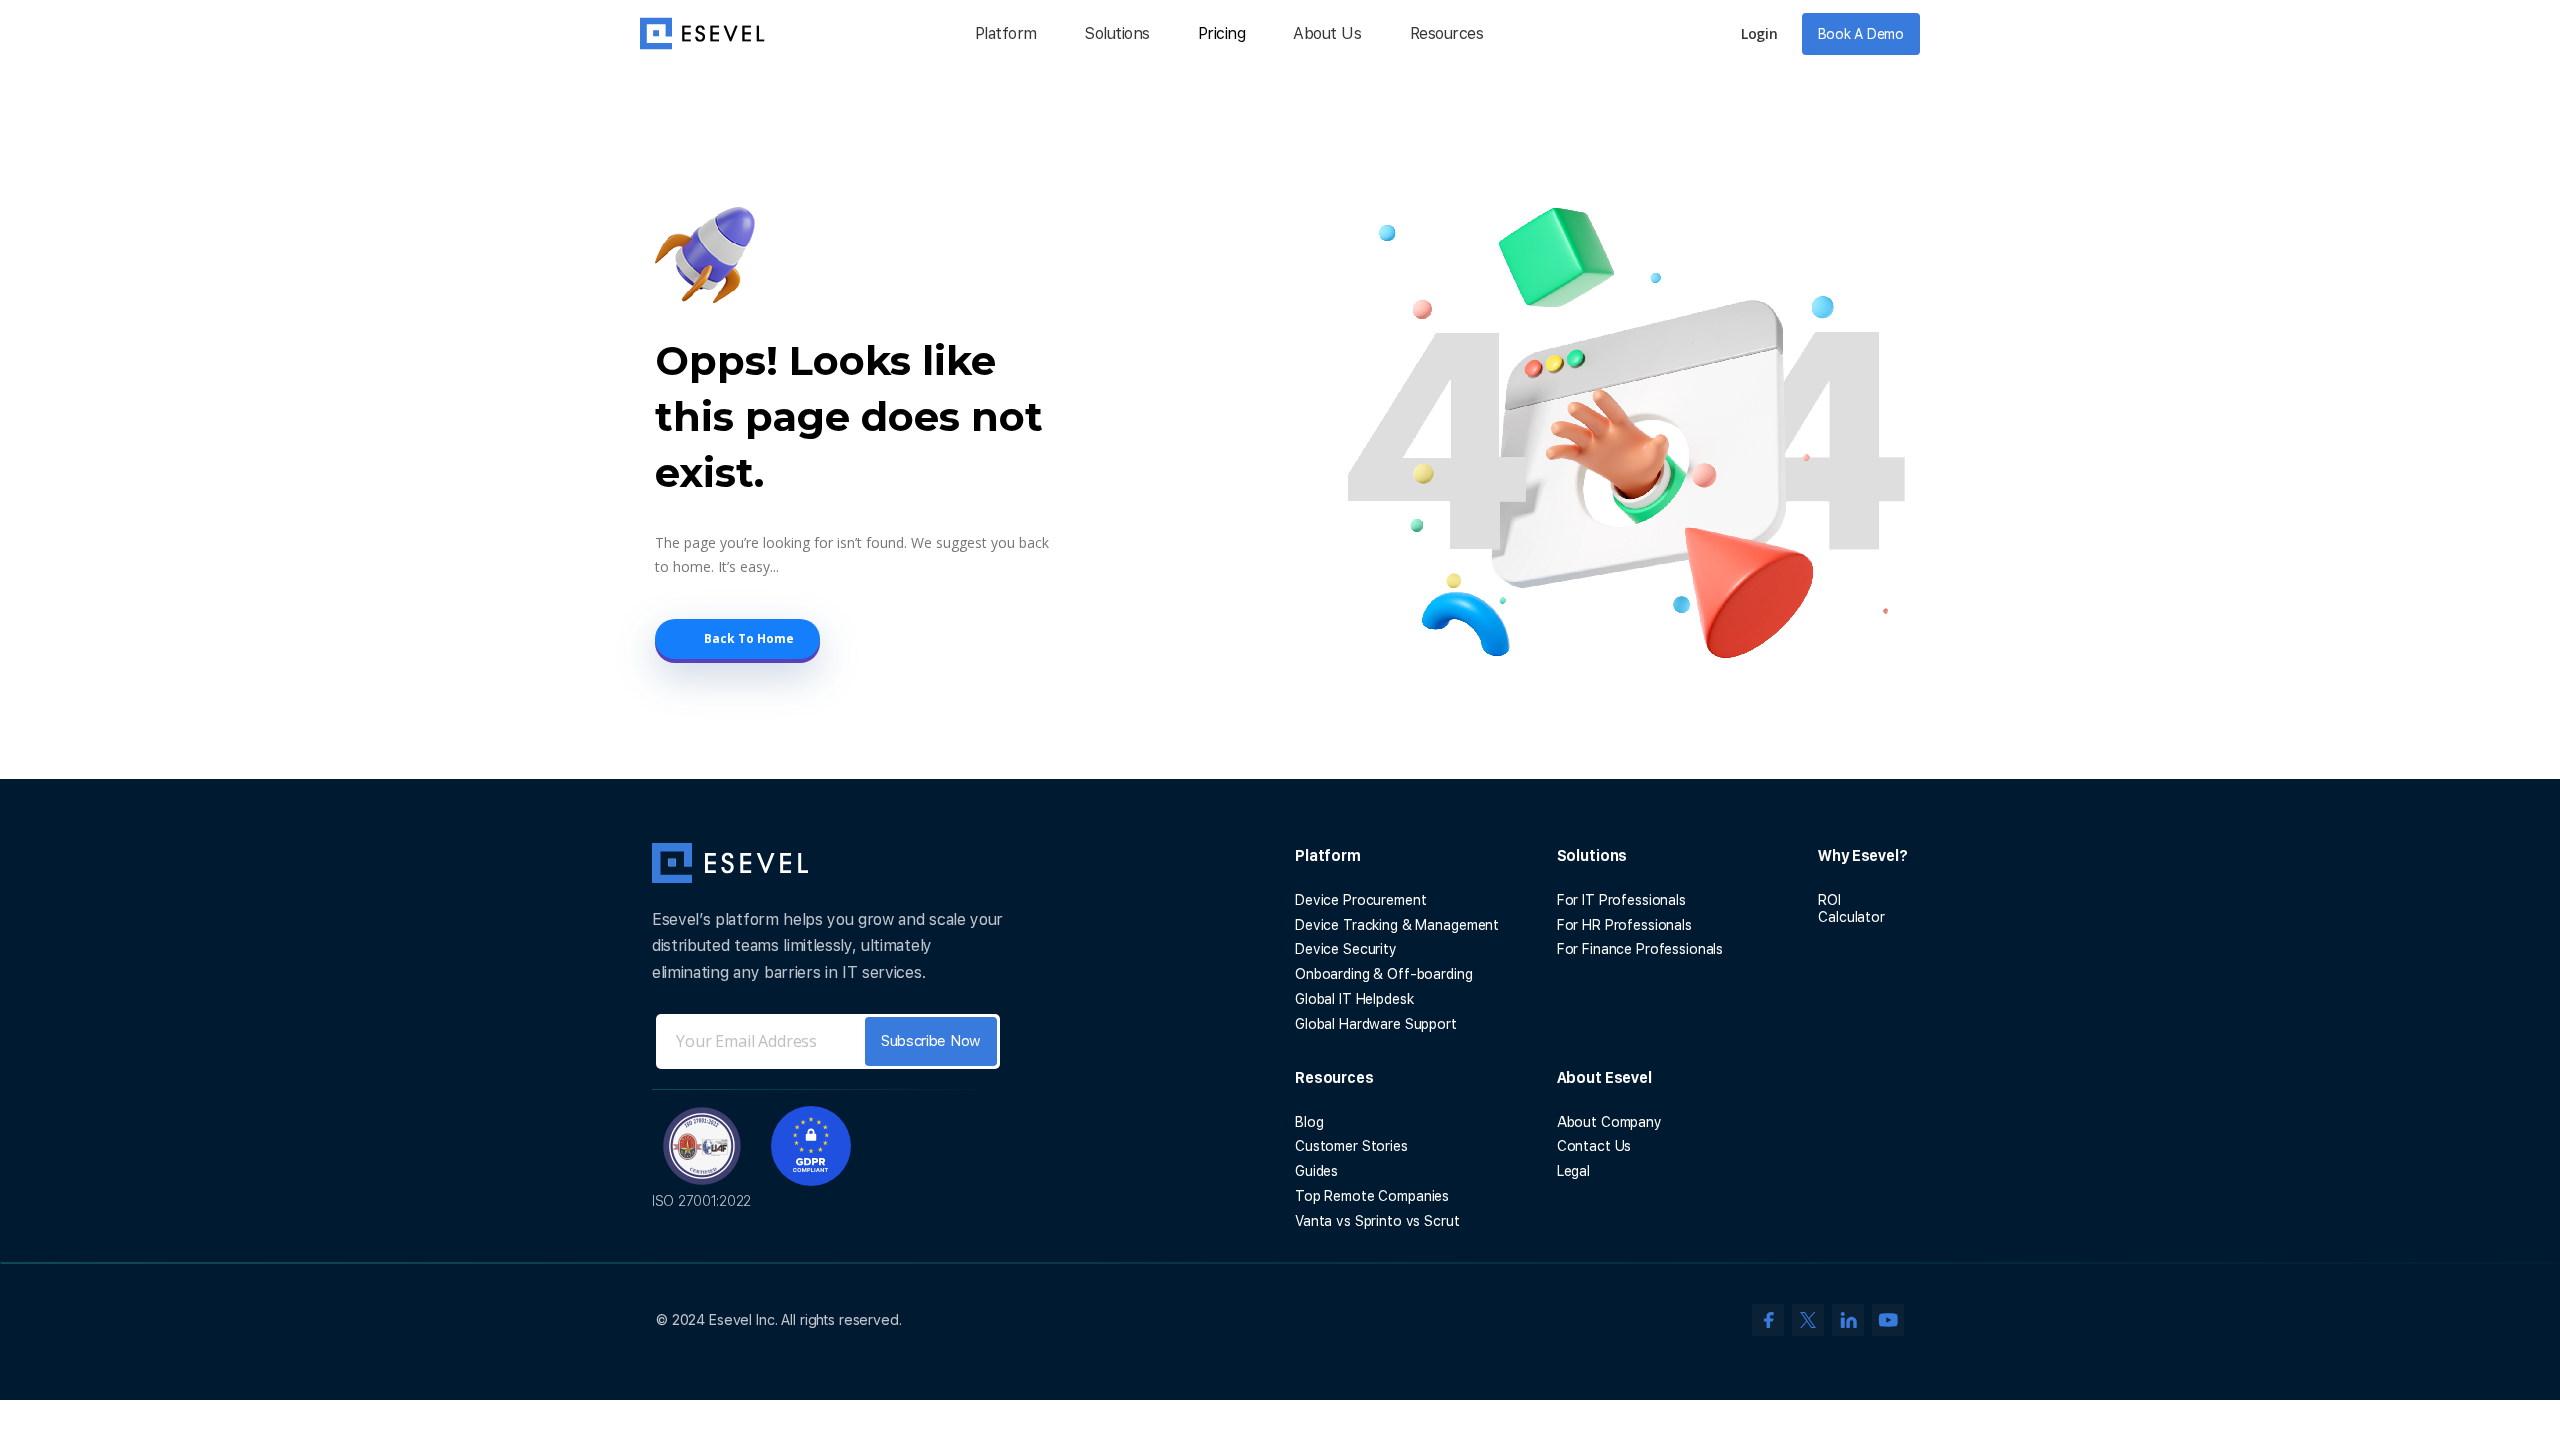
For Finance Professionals (1640, 949)
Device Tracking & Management (1397, 925)
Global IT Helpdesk (1354, 999)
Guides (1316, 1171)
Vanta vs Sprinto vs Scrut (1377, 1221)
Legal (1573, 1171)
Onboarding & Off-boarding (1384, 974)
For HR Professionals (1624, 925)
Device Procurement (1360, 900)
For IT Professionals (1621, 900)
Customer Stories (1351, 1146)
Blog (1309, 1122)
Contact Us (1594, 1146)
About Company (1609, 1122)
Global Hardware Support (1376, 1024)
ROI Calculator (1851, 908)
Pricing (1222, 33)
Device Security (1346, 949)
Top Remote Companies (1372, 1196)
